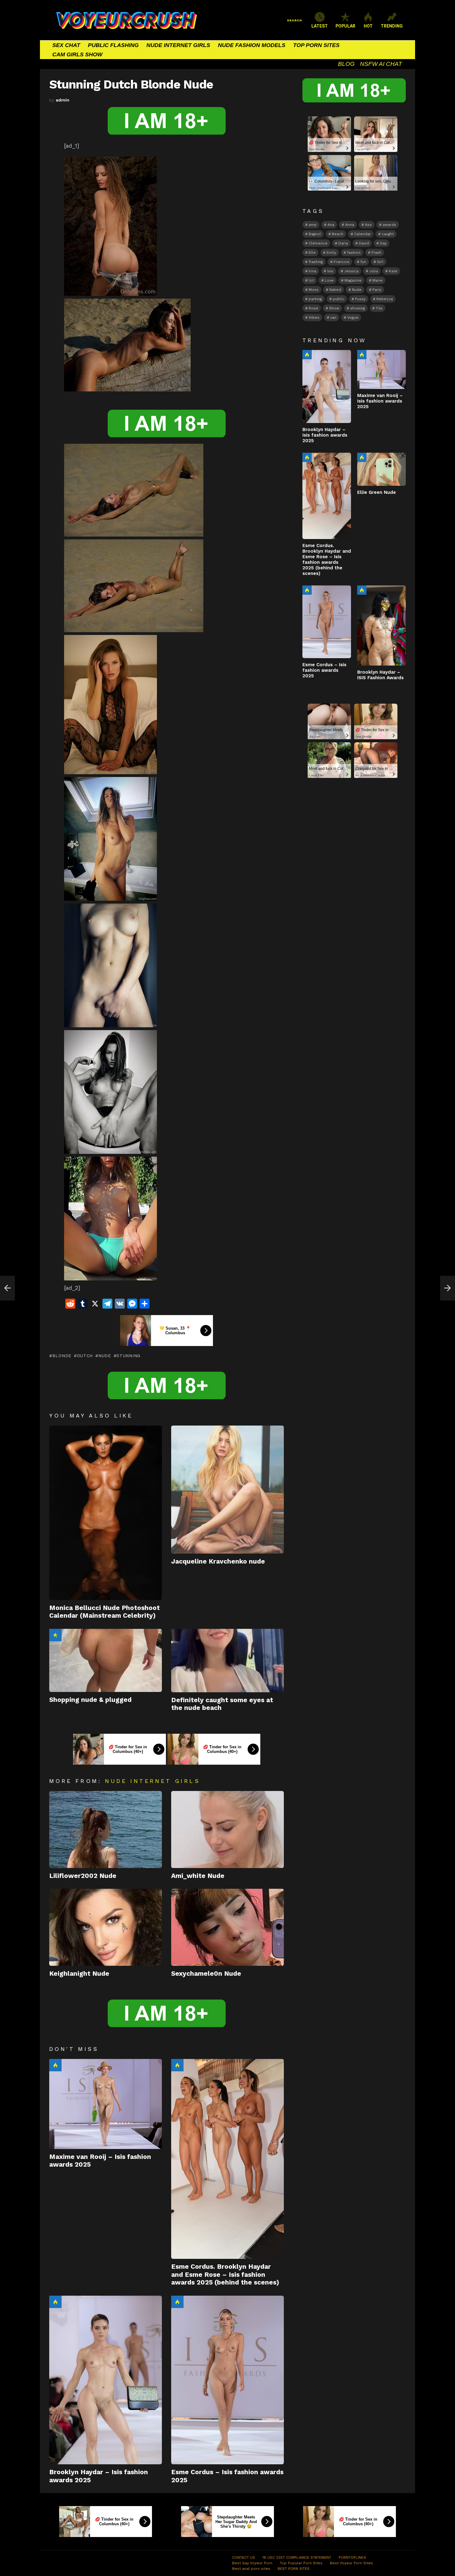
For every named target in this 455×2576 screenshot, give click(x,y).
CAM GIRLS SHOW (77, 54)
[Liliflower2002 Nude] (106, 1830)
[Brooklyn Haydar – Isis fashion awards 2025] (106, 2380)
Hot (55, 2065)
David (364, 243)
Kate (393, 271)
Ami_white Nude (198, 1876)
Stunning (128, 1356)
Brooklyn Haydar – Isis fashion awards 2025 (325, 435)
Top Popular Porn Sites (301, 2563)
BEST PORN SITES (294, 2569)
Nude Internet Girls (152, 1781)
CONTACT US (244, 2557)
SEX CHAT (66, 45)
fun (363, 262)
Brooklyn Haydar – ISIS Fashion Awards (380, 675)
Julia (374, 271)
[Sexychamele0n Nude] (227, 1927)
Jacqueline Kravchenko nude (218, 1561)
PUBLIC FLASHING (113, 45)
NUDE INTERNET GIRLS (178, 45)
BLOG (346, 64)
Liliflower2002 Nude (83, 1876)
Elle (312, 252)
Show (334, 308)
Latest (320, 26)
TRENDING (392, 26)
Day (383, 243)
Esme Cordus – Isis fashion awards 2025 (324, 670)
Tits (379, 308)
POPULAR (345, 26)
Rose (313, 308)
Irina (312, 271)
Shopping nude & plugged (90, 1700)
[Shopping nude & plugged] (106, 1661)
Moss (314, 290)
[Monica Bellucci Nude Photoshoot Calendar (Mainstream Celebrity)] (106, 1513)
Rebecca (385, 299)
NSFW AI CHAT (381, 64)
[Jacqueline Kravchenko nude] (227, 1490)
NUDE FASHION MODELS (252, 45)
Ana (331, 225)
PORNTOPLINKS (352, 2557)
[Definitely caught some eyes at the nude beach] (227, 1661)
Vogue (353, 317)
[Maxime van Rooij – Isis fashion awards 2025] (106, 2104)
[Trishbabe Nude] (7, 1288)
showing (357, 308)
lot (311, 280)
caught (388, 234)
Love (329, 280)
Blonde (62, 1356)
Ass (368, 225)
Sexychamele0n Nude (206, 1973)
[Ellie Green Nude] (381, 469)
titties (314, 317)
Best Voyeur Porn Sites (351, 2563)
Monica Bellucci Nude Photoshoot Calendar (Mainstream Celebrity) (104, 1612)
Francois (342, 262)
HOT (368, 26)
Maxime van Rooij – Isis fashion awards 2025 (380, 401)
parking (315, 299)
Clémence (318, 243)
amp (313, 225)
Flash (376, 252)
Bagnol (315, 234)
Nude (105, 1356)
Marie (377, 280)
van (333, 317)
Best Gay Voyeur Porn (252, 2563)
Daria (343, 243)
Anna (350, 225)
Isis (330, 271)
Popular (55, 1635)
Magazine (353, 280)
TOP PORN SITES (316, 45)
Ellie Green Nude (377, 492)
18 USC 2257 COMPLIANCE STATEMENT (297, 2557)
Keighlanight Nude (79, 1973)
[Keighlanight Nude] (106, 1927)
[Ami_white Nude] (227, 1830)
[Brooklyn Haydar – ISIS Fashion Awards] (381, 626)
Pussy (360, 299)
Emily (331, 252)
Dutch (85, 1356)
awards (389, 225)
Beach (338, 234)
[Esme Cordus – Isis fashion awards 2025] (227, 2380)
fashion (354, 252)
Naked (335, 290)
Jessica (351, 271)
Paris (377, 290)
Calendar (362, 234)
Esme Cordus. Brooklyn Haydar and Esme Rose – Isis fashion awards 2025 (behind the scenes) (225, 2274)
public (338, 299)
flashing (316, 262)
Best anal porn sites (251, 2569)
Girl (380, 262)
